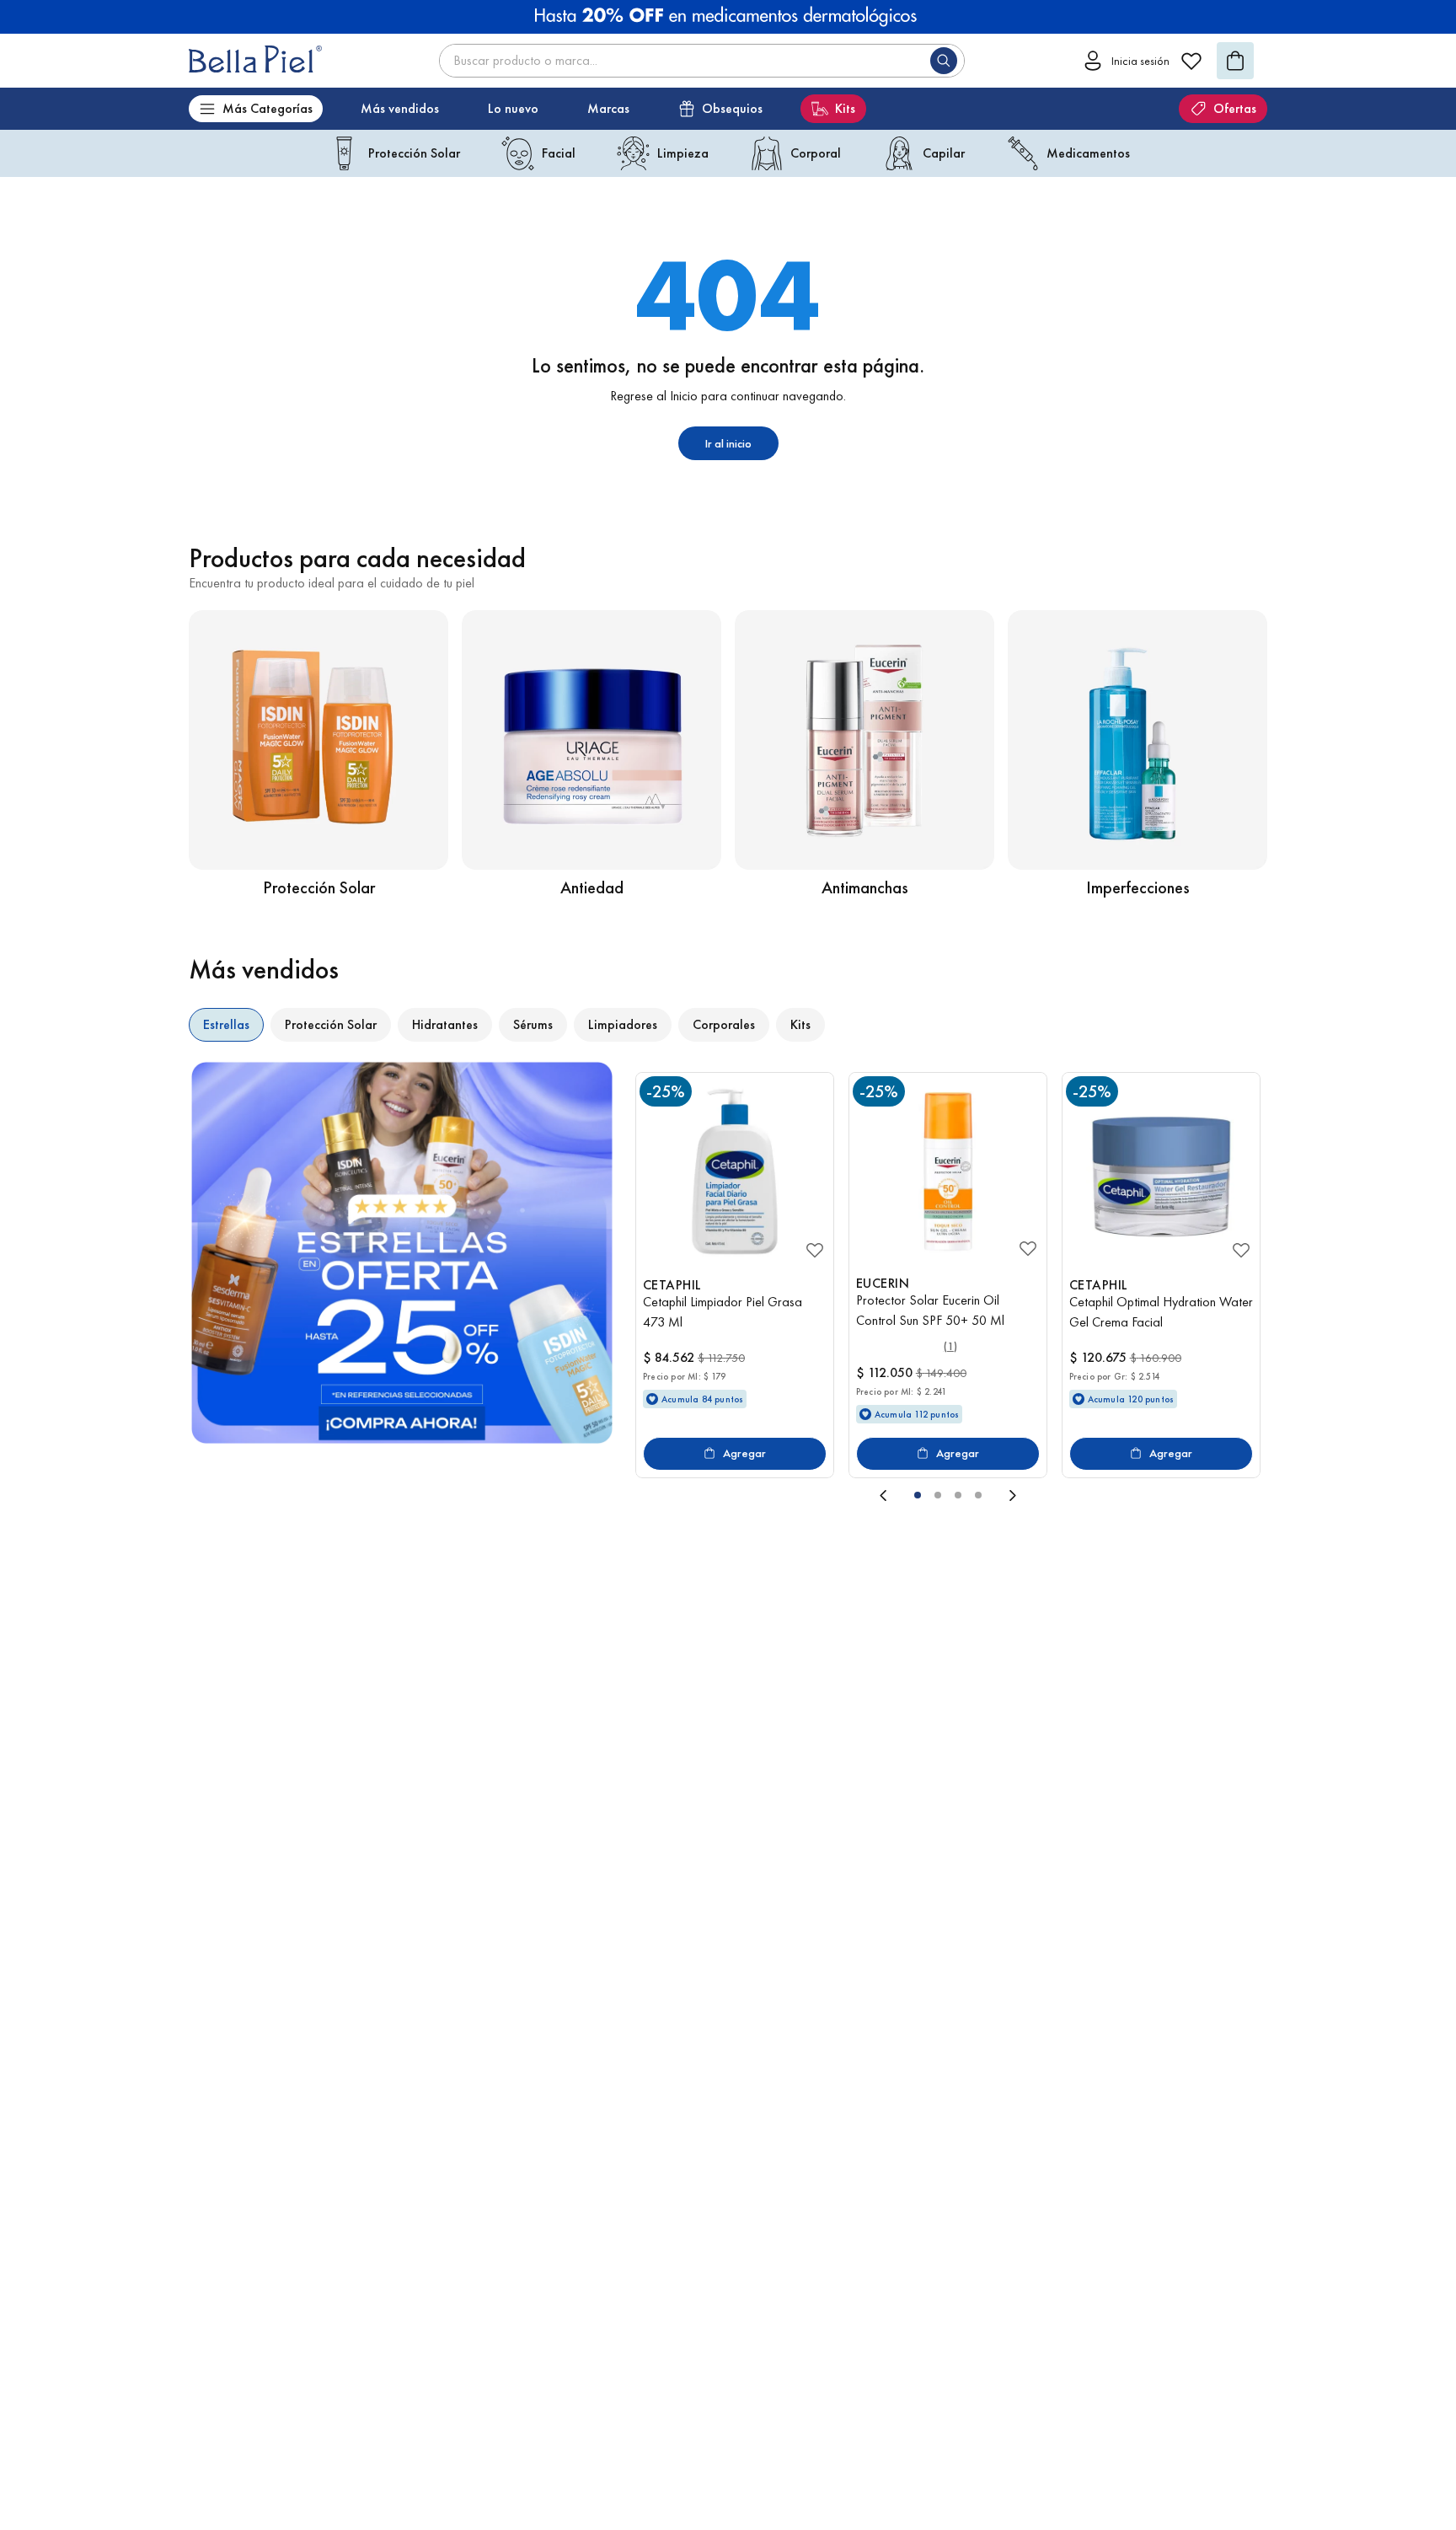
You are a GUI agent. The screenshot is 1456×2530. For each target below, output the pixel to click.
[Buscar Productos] (947, 61)
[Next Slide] (1133, 1495)
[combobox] (702, 61)
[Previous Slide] (763, 1495)
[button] (918, 1495)
